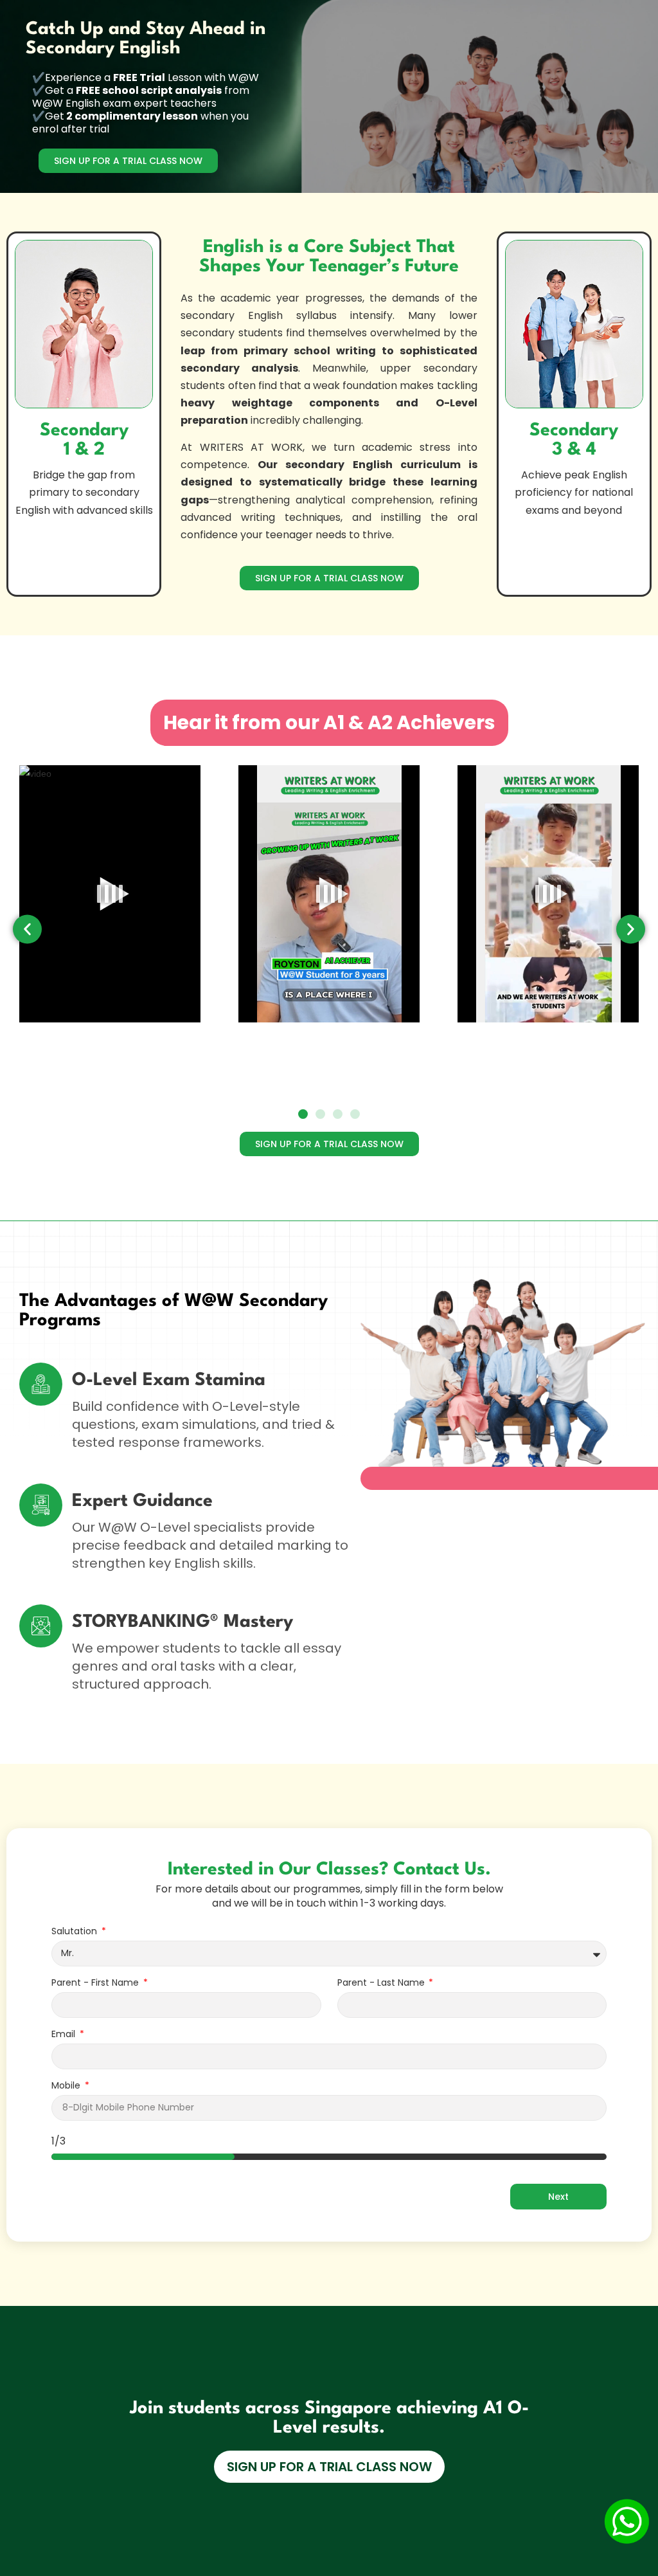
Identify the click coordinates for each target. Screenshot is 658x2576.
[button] (27, 929)
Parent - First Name (96, 1983)
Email (65, 2035)
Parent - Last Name (382, 1983)
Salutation (76, 1932)
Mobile (67, 2086)
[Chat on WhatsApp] (627, 2521)
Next (558, 2197)
